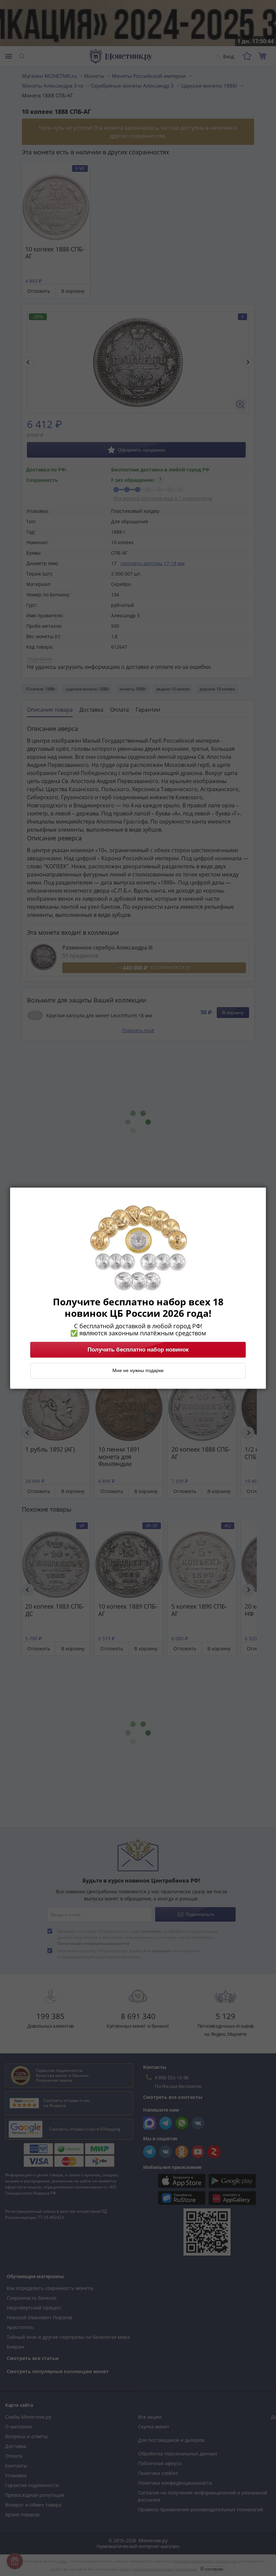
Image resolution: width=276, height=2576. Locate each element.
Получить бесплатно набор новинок (138, 1349)
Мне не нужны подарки (138, 1370)
